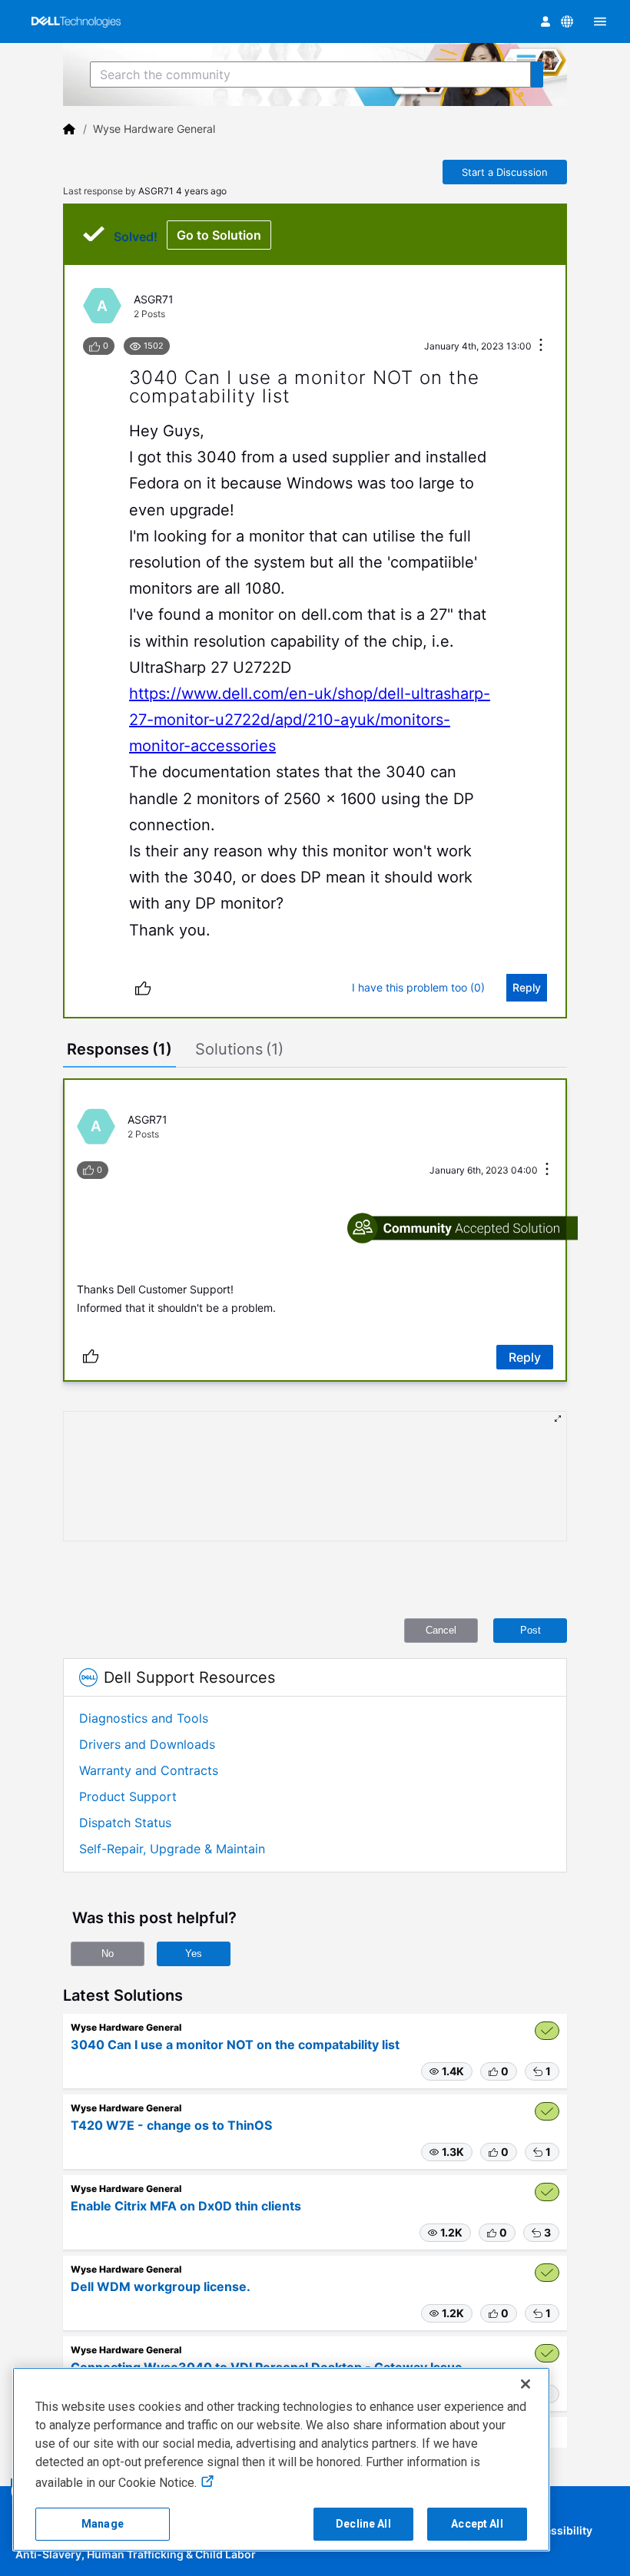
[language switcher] (567, 22)
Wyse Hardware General (154, 129)
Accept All (477, 2524)
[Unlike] (143, 988)
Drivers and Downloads (147, 1744)
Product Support (128, 1796)
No (108, 1954)
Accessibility (559, 2530)
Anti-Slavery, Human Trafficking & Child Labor (136, 2554)
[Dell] (69, 129)
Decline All (363, 2524)
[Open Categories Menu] (600, 22)
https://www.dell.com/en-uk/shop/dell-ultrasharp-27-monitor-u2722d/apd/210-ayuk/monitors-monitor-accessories (310, 720)
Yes (194, 1954)
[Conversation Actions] (541, 346)
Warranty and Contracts (149, 1770)
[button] (447, 2071)
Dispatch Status (125, 1823)
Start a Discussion (505, 172)
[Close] (526, 2384)
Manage (103, 2524)
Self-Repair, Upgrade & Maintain (172, 1849)
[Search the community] (537, 74)
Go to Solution (219, 235)
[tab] (119, 1051)
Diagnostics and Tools (144, 1718)
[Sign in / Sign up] (545, 22)
